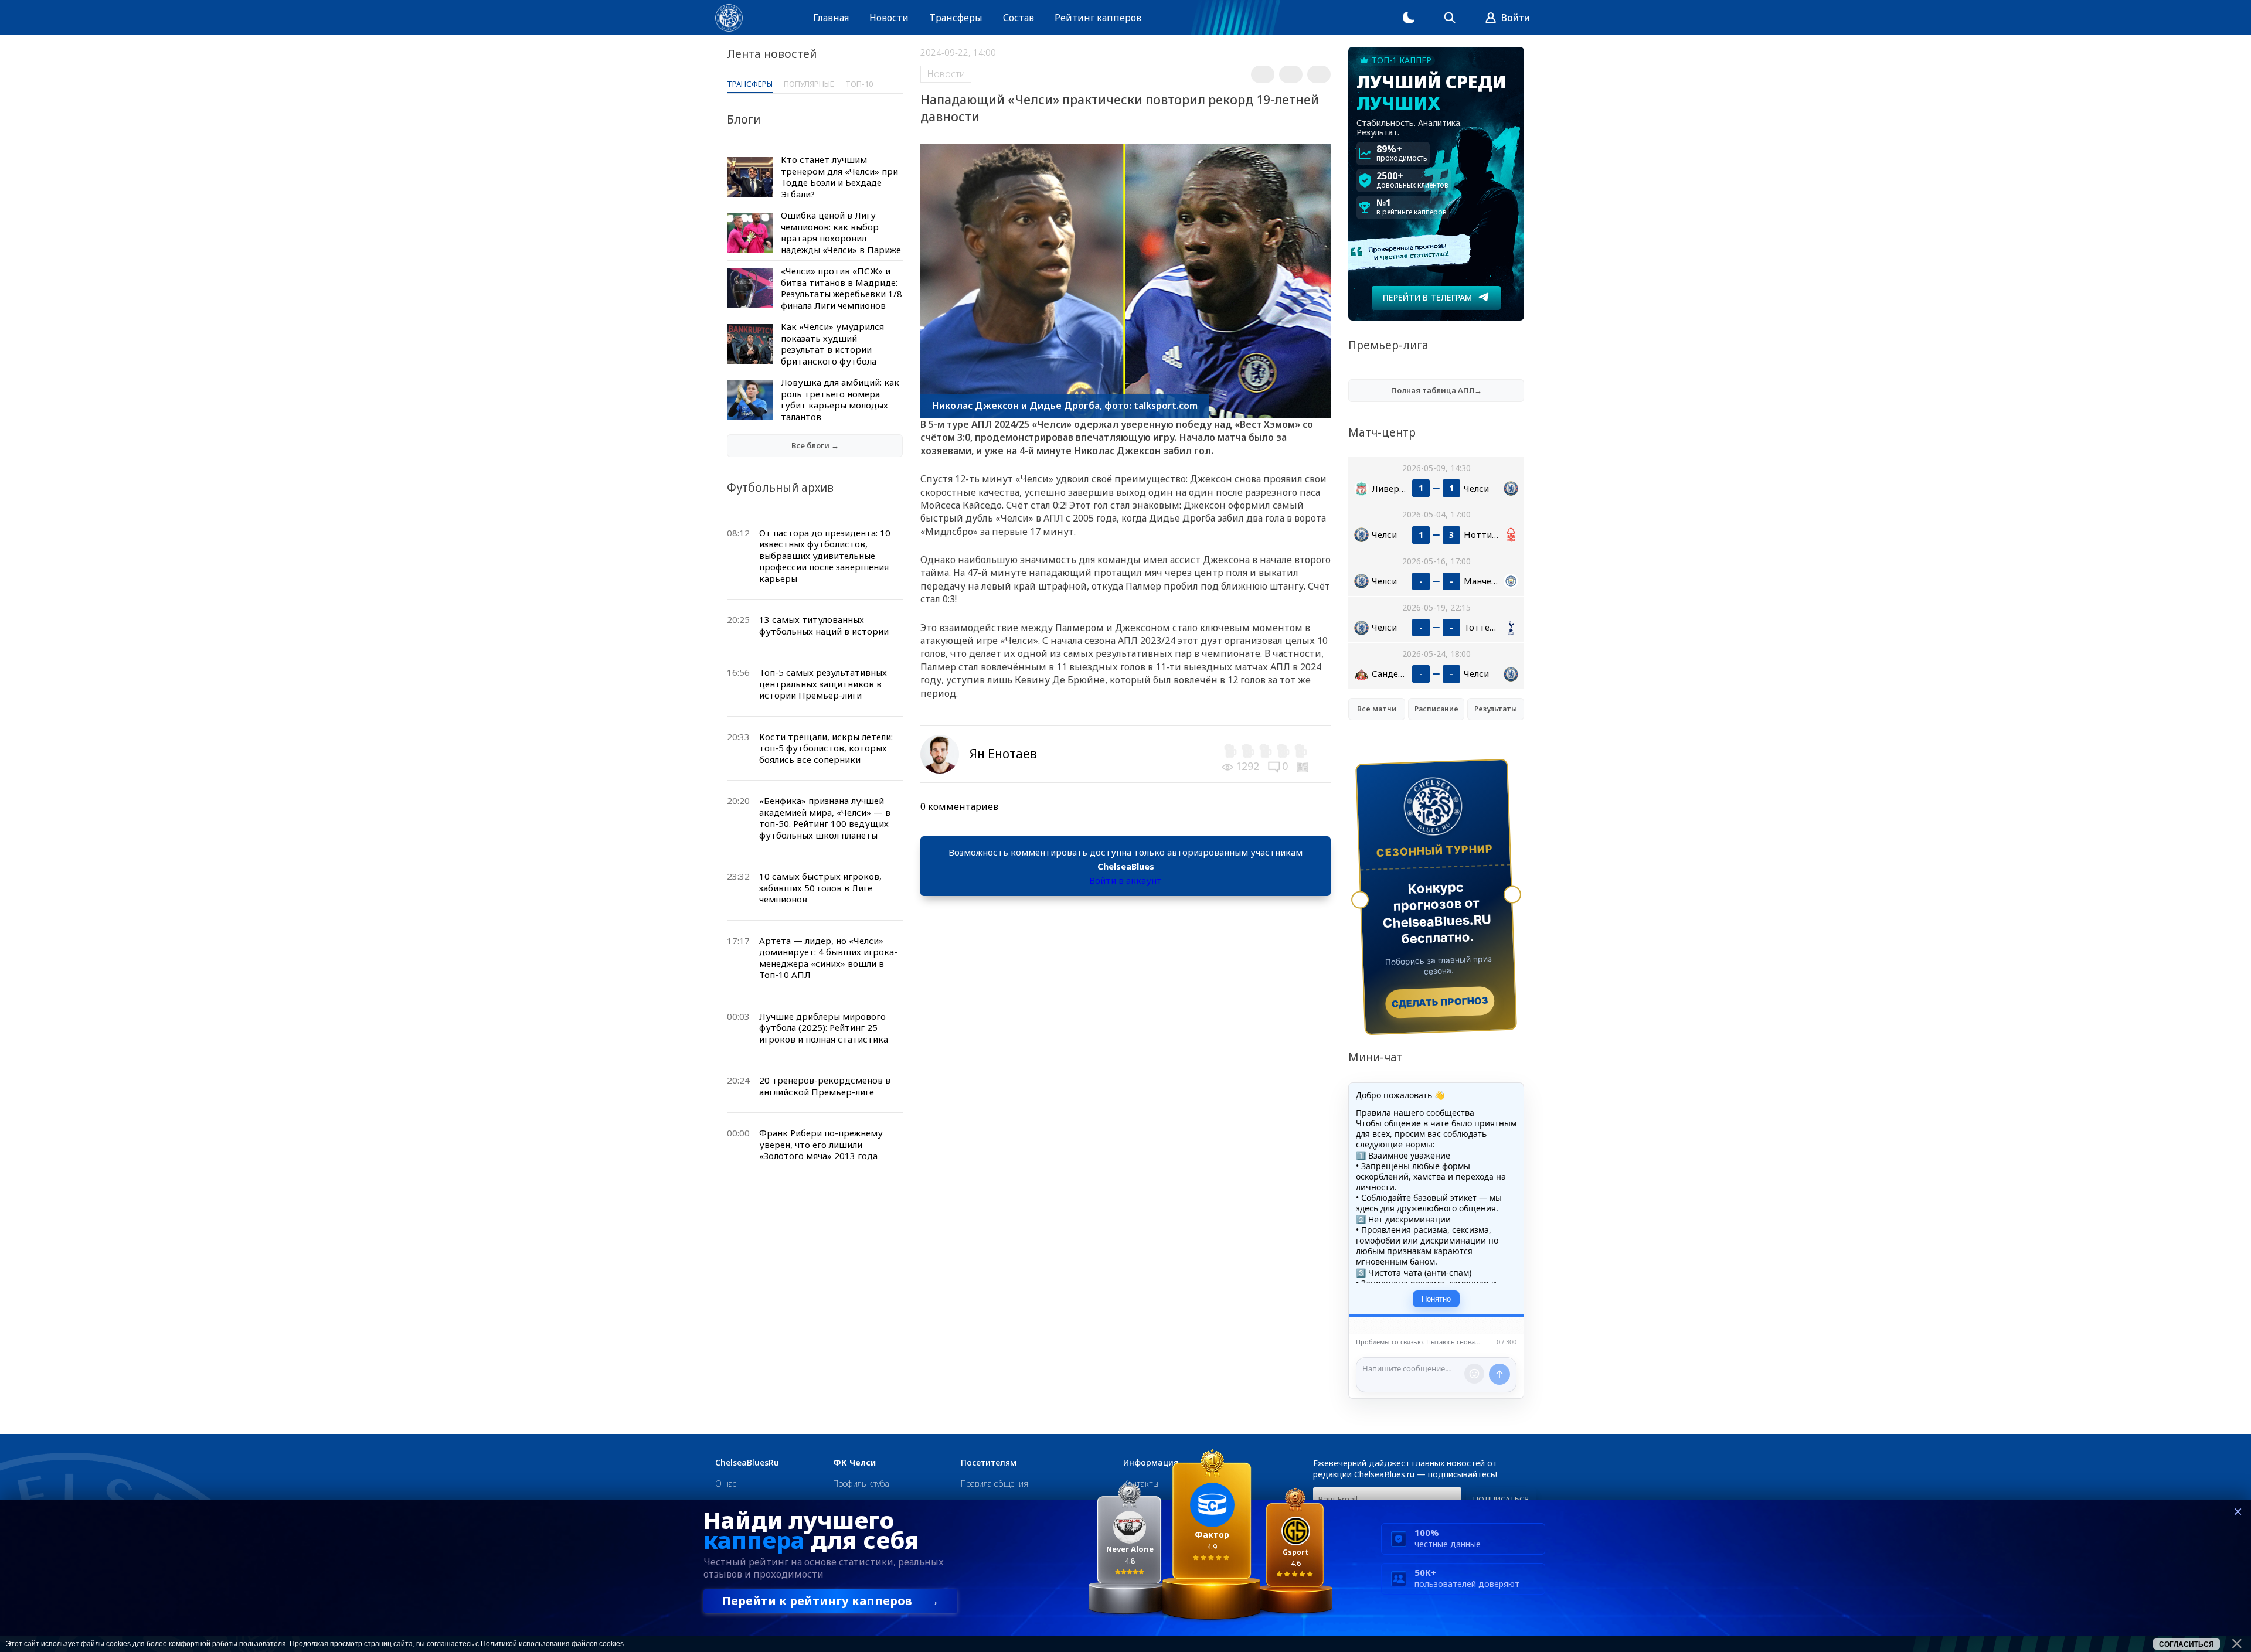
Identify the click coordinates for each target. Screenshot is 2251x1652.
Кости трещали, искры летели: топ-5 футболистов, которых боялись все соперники (826, 748)
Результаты (1496, 709)
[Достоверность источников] (1304, 766)
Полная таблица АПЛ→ (1436, 390)
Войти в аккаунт (1125, 880)
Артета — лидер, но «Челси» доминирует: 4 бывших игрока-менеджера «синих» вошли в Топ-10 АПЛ (828, 958)
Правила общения (994, 1484)
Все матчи (1377, 709)
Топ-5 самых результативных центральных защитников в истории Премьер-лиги (823, 684)
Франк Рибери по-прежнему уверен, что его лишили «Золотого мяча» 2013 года (821, 1144)
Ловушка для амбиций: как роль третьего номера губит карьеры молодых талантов (840, 399)
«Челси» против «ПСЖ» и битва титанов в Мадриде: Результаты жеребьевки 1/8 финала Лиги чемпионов (841, 288)
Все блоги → (815, 445)
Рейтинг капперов (1098, 18)
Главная (831, 18)
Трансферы (956, 18)
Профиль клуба (861, 1484)
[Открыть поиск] (1450, 18)
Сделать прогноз (1440, 1002)
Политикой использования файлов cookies (552, 1644)
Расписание (1436, 709)
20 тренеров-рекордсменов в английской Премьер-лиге (825, 1086)
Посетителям (989, 1463)
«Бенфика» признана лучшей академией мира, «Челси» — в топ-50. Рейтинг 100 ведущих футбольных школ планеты (825, 818)
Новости (889, 18)
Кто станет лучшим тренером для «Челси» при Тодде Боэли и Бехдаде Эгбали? (839, 177)
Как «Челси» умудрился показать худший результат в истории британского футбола (832, 344)
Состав (1019, 18)
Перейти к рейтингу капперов (830, 1601)
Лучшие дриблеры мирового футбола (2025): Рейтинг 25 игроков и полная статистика (824, 1028)
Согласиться (2187, 1644)
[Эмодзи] (1474, 1374)
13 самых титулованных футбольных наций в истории (824, 625)
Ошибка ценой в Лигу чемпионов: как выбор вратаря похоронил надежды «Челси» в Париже (841, 232)
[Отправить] (1499, 1374)
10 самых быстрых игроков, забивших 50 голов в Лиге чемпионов (820, 888)
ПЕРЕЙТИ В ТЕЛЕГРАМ (1427, 297)
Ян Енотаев (1003, 754)
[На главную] (729, 18)
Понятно (1436, 1299)
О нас (726, 1484)
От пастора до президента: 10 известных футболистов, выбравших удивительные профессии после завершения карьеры (825, 556)
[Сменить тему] (1409, 18)
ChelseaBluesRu (747, 1463)
